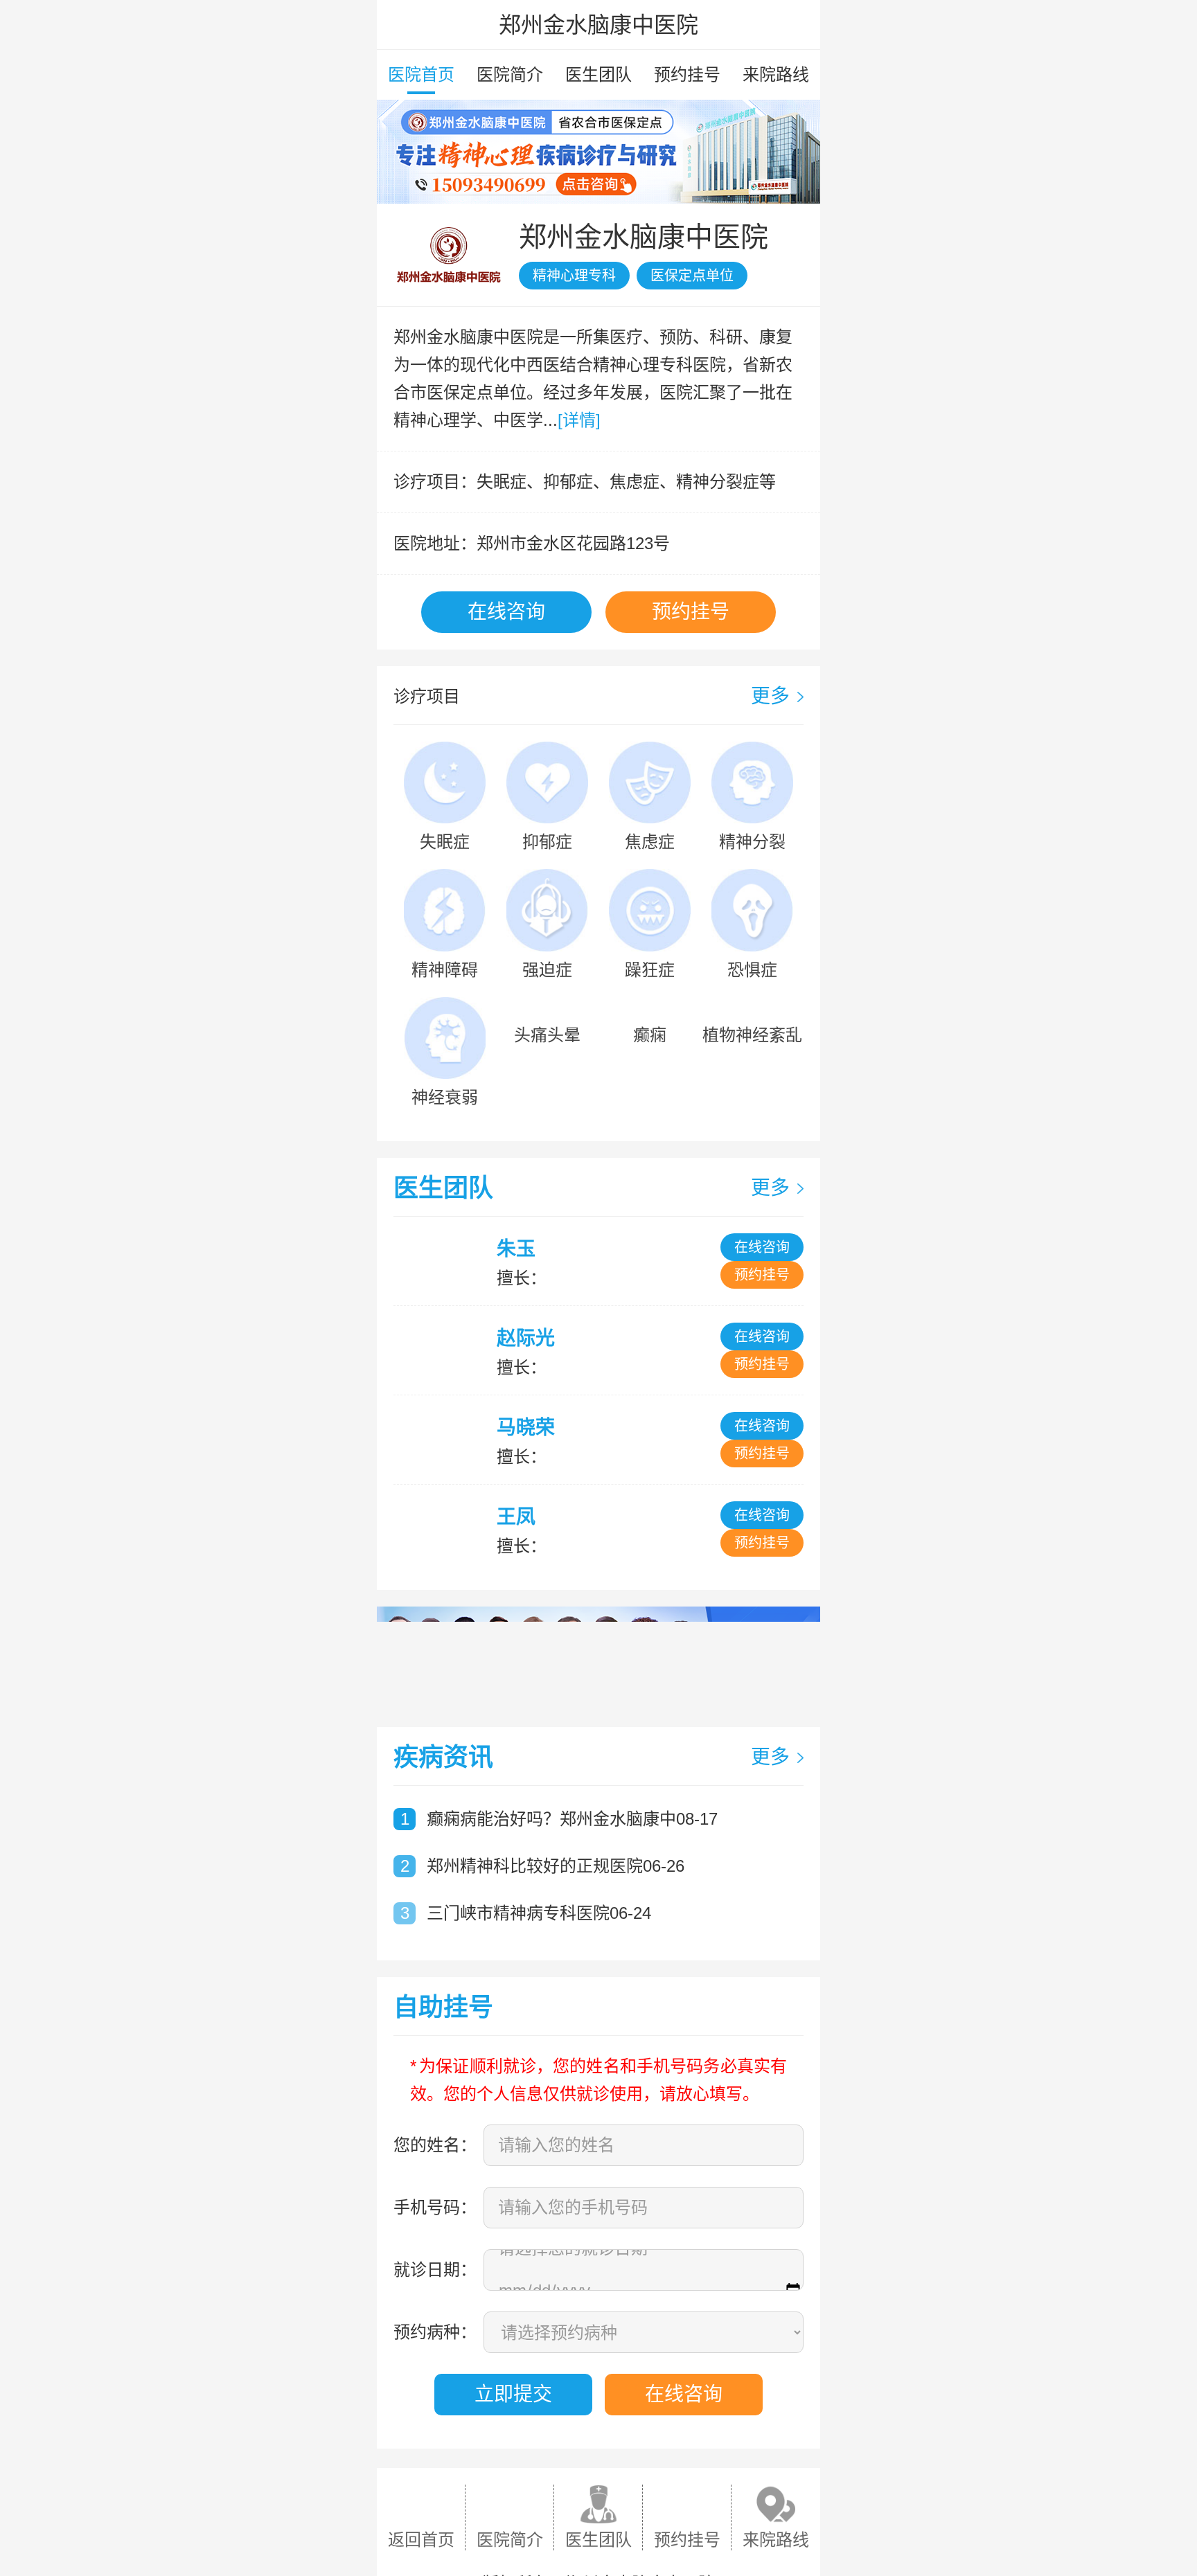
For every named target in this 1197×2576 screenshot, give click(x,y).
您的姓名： (435, 2145)
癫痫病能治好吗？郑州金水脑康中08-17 (572, 1819)
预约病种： (435, 2332)
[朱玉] (444, 1261)
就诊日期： (435, 2270)
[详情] (579, 420)
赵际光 (526, 1338)
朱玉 (516, 1249)
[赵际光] (444, 1350)
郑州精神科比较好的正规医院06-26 (556, 1866)
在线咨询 (506, 612)
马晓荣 (526, 1428)
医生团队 (598, 74)
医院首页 (421, 74)
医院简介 (510, 74)
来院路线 (776, 74)
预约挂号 (687, 74)
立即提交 (513, 2394)
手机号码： (435, 2207)
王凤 (516, 1517)
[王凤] (444, 1529)
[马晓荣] (444, 1440)
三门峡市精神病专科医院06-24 (539, 1913)
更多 (770, 696)
